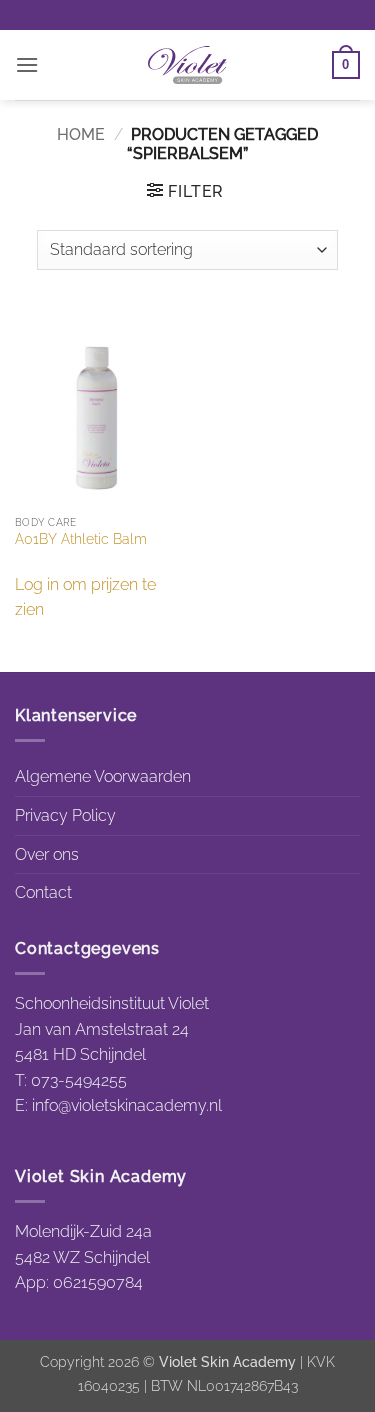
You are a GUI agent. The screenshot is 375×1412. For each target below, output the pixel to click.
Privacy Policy (65, 815)
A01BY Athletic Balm (81, 539)
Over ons (47, 854)
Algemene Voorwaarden (103, 776)
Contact (43, 892)
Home (81, 134)
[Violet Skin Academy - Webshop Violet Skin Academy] (188, 65)
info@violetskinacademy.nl (127, 1105)
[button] (27, 64)
